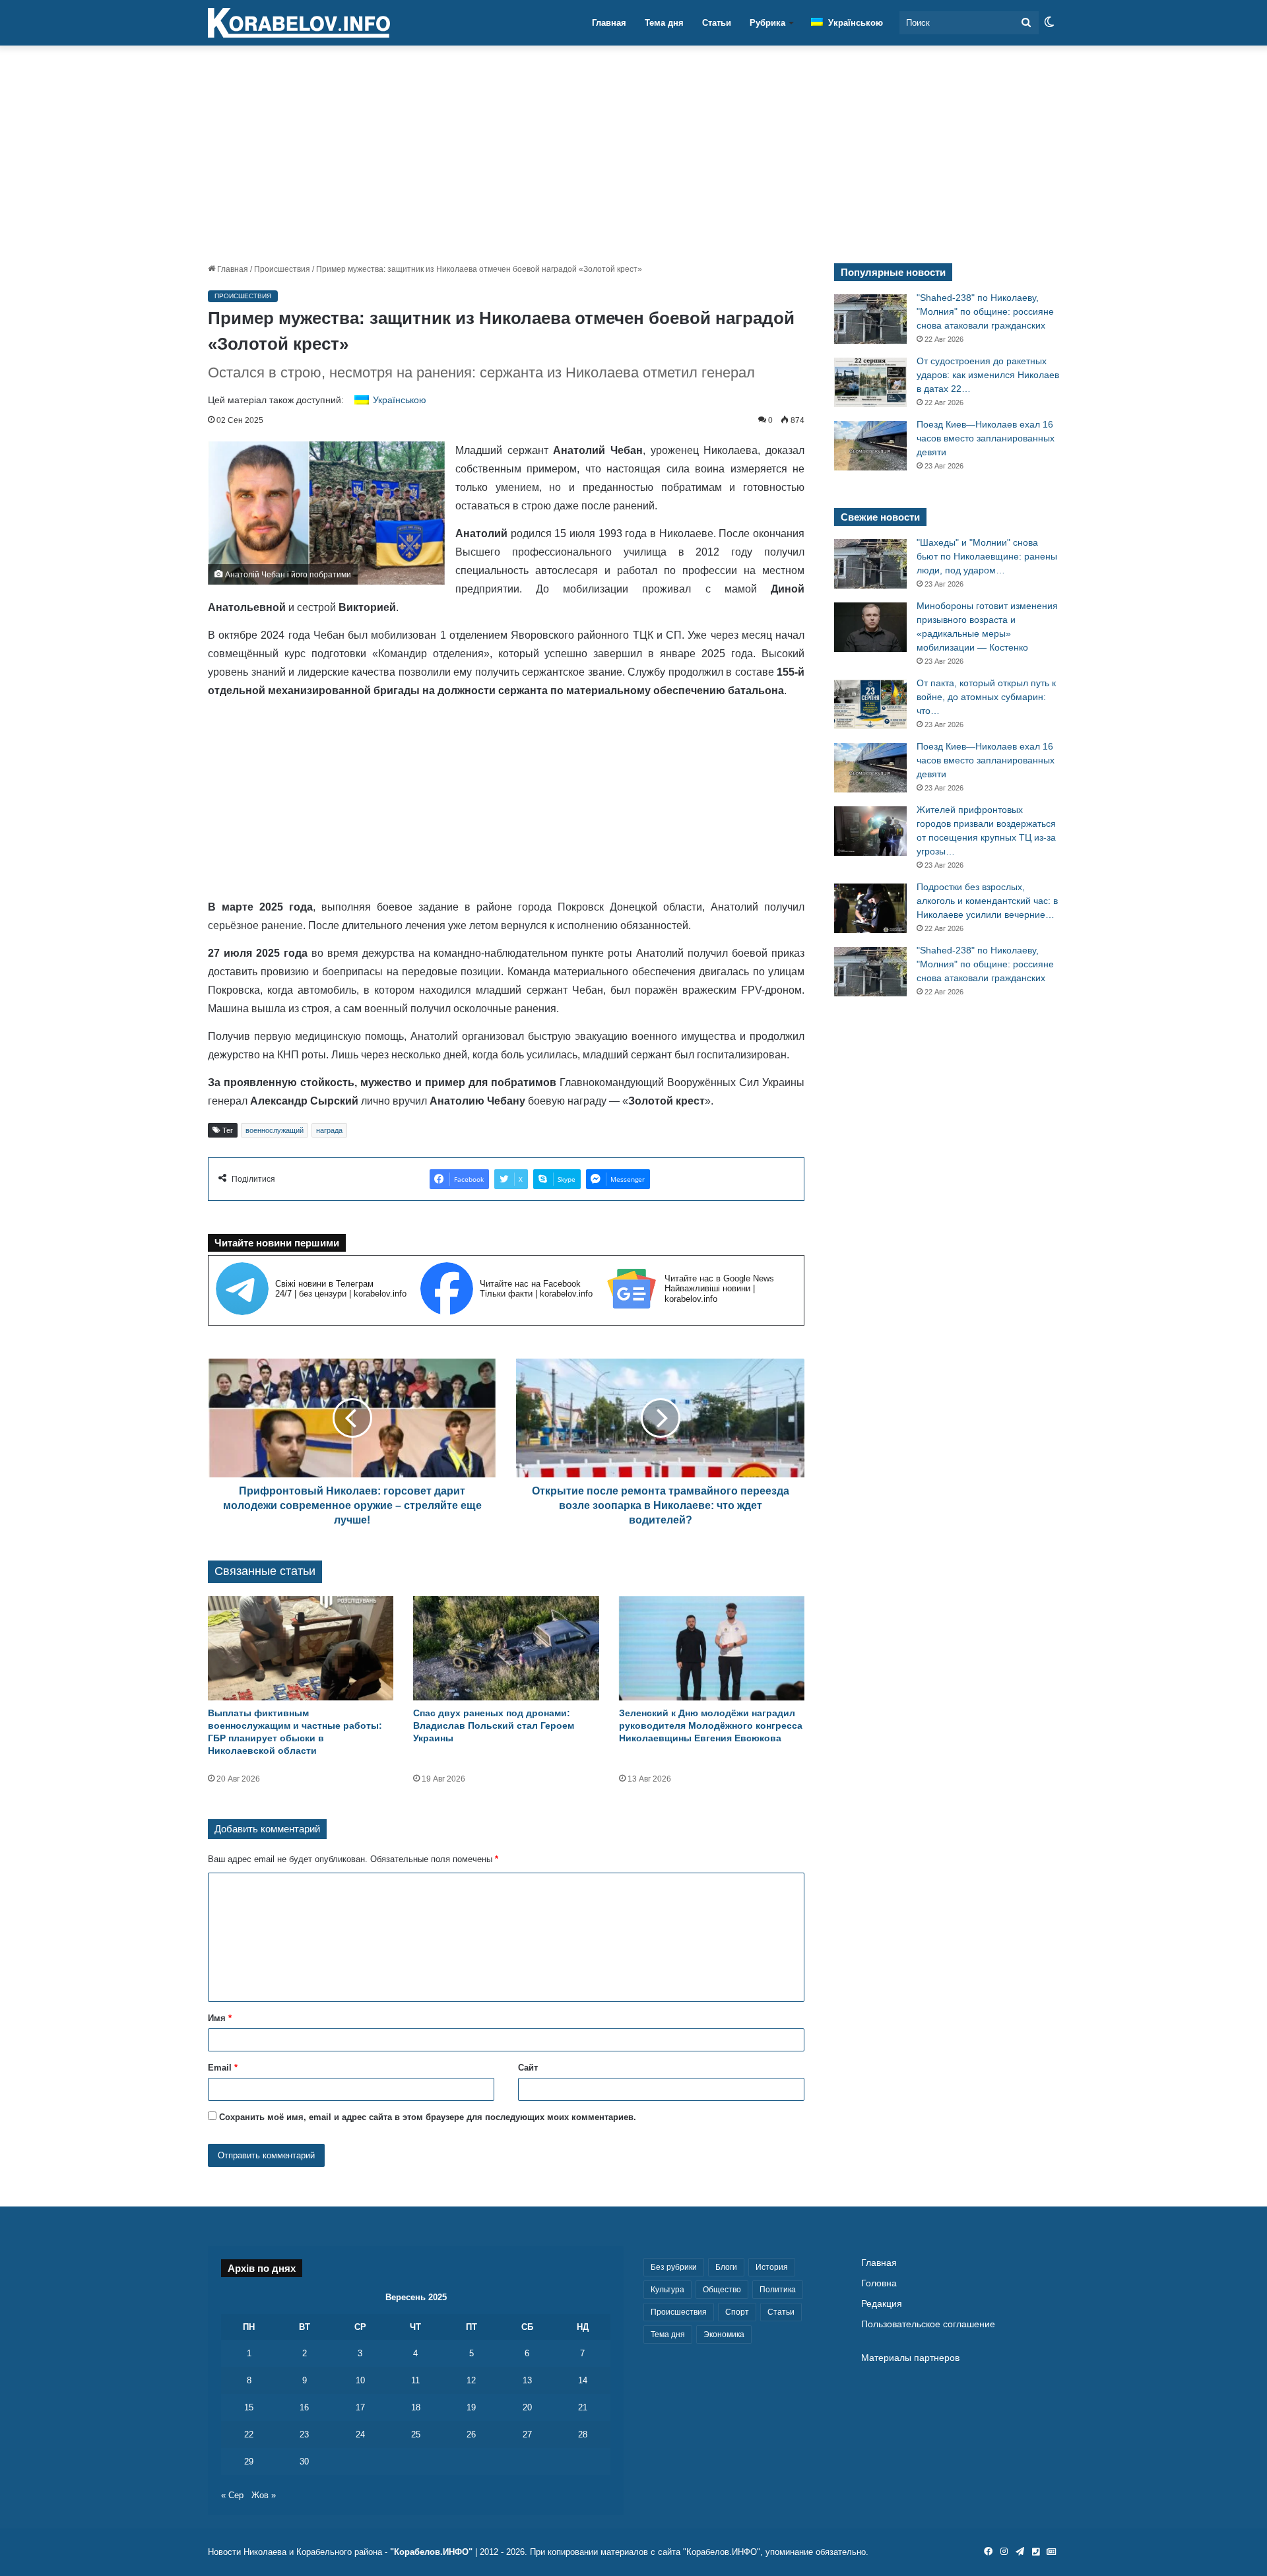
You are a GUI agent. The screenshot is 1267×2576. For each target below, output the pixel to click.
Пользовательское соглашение (928, 2324)
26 (471, 2434)
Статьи (717, 23)
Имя (220, 2018)
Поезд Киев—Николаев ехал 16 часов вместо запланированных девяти (986, 438)
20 (527, 2407)
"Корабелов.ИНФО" (431, 2552)
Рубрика (767, 23)
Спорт (737, 2312)
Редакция (882, 2304)
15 (249, 2407)
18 (416, 2407)
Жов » (264, 2495)
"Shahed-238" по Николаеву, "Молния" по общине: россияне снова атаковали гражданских (985, 311)
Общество (722, 2290)
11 (415, 2380)
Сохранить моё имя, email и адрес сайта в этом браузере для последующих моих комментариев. (428, 2117)
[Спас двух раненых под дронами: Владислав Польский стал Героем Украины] (506, 1649)
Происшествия (282, 269)
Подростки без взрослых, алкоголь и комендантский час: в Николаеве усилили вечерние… (987, 901)
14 (583, 2380)
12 (471, 2380)
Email (223, 2068)
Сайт (528, 2068)
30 (304, 2462)
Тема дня (664, 23)
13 (527, 2380)
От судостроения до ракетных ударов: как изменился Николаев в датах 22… (988, 375)
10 (360, 2380)
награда (329, 1130)
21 (583, 2407)
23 (304, 2434)
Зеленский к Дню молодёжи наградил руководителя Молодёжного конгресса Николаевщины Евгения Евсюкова (711, 1725)
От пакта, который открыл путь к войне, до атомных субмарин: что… (986, 697)
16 (304, 2407)
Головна (879, 2283)
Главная (609, 23)
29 (249, 2462)
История (772, 2267)
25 (416, 2434)
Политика (778, 2290)
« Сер (232, 2495)
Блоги (726, 2267)
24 (360, 2434)
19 (471, 2407)
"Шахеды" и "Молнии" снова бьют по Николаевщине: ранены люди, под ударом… (987, 556)
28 (583, 2434)
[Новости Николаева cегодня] (299, 23)
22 (249, 2434)
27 (527, 2434)
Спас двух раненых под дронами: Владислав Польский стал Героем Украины (494, 1725)
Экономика (724, 2334)
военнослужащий (275, 1130)
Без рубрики (674, 2267)
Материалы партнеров (910, 2358)
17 (360, 2407)
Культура (667, 2290)
